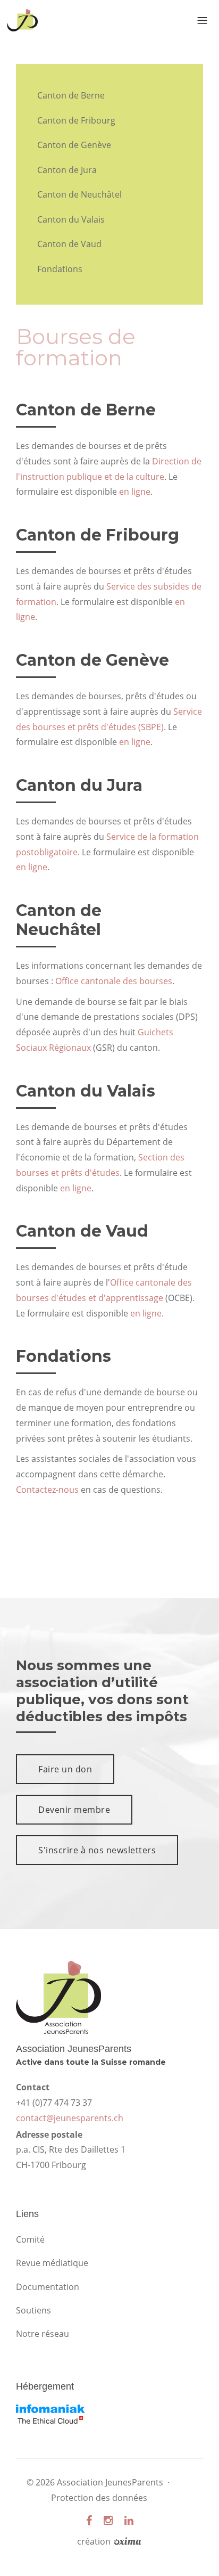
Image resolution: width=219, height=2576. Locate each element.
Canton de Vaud (69, 244)
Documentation (48, 2287)
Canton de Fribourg (76, 120)
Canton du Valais (71, 219)
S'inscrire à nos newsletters (97, 1850)
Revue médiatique (52, 2263)
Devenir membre (74, 1810)
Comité (30, 2239)
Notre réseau (43, 2334)
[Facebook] (89, 2520)
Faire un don (65, 1769)
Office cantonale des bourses (114, 981)
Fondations (60, 269)
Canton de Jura (67, 170)
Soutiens (33, 2310)
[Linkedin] (129, 2520)
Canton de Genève (74, 145)
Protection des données (99, 2498)
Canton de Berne (71, 95)
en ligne (135, 492)
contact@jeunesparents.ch (70, 2118)
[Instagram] (108, 2520)
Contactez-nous (47, 1490)
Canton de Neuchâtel (79, 194)
